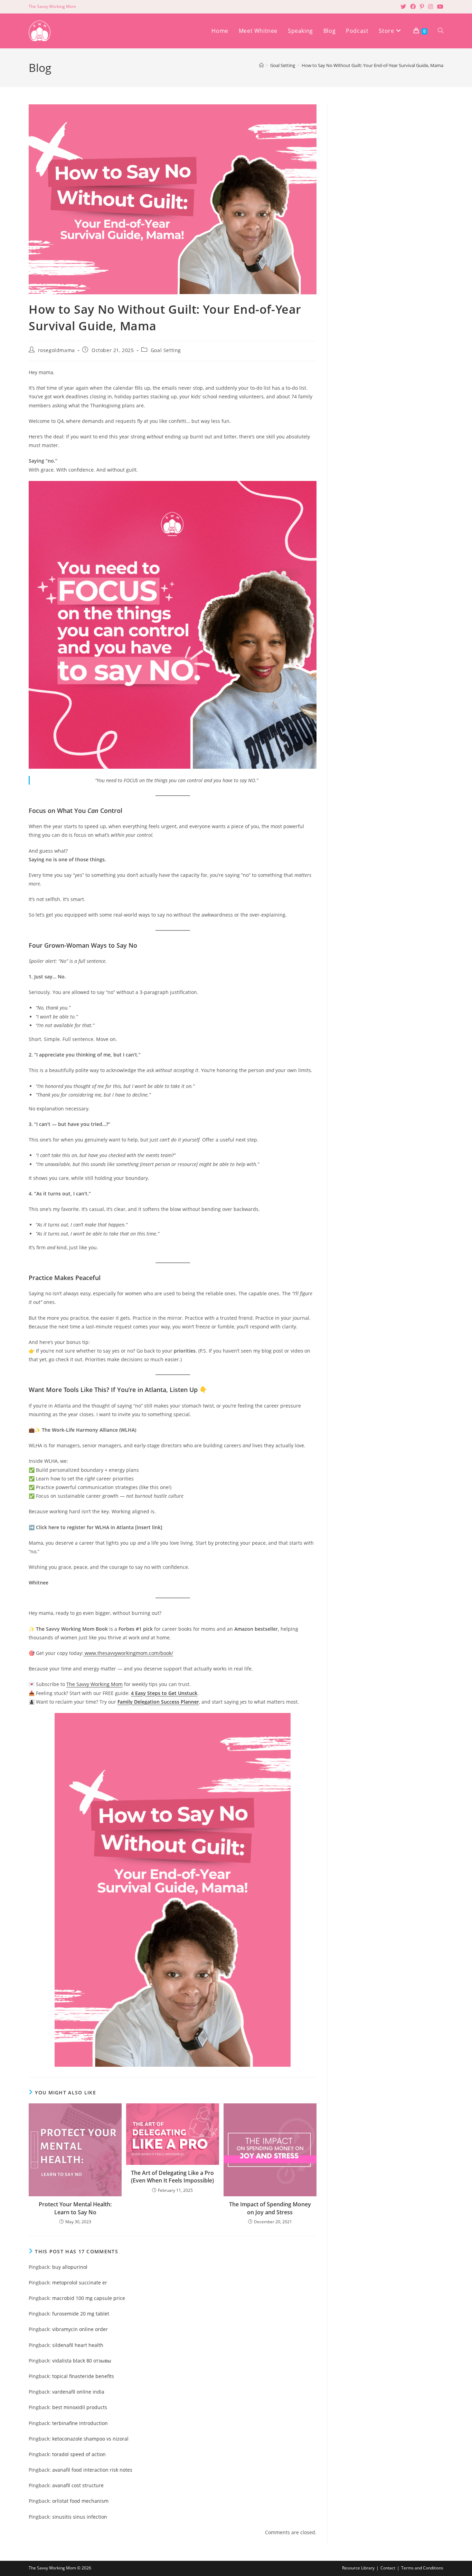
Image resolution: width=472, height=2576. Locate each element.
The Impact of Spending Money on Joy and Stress (270, 2208)
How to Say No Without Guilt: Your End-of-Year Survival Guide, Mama (372, 65)
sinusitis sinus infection (80, 2517)
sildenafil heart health (78, 2345)
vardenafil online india (78, 2392)
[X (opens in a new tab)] (403, 7)
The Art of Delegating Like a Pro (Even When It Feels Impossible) (172, 2177)
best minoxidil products (80, 2407)
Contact (388, 2568)
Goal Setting (166, 350)
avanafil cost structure (78, 2485)
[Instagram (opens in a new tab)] (431, 7)
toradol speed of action (79, 2454)
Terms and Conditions (422, 2568)
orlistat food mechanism (80, 2501)
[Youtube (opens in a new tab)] (439, 7)
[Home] (261, 65)
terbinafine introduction (80, 2423)
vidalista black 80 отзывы (82, 2361)
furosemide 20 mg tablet (81, 2314)
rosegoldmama (56, 350)
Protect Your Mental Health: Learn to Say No (75, 2208)
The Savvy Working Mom (95, 1684)
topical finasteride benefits (83, 2376)
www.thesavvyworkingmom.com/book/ (128, 1653)
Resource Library (358, 2568)
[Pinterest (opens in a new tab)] (422, 7)
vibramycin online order (80, 2329)
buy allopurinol (70, 2267)
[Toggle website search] (441, 31)
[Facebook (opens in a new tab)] (413, 7)
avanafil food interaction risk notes (92, 2470)
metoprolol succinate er (80, 2283)
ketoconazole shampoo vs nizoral (90, 2439)
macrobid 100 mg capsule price (89, 2298)
